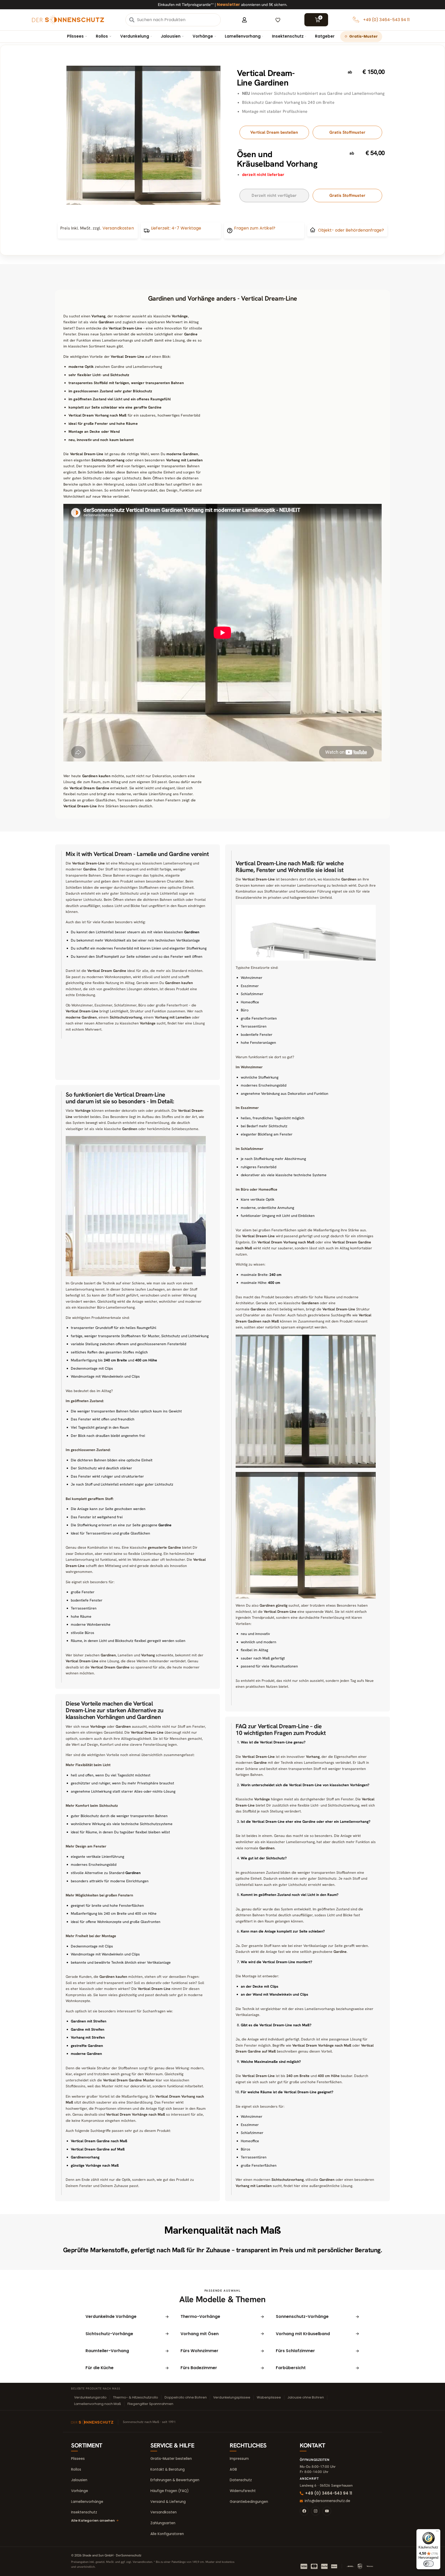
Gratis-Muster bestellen (171, 2459)
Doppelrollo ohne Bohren (186, 2397)
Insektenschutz (288, 36)
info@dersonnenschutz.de (327, 2501)
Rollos (102, 36)
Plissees (75, 36)
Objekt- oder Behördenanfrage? (351, 230)
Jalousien (171, 36)
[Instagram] (315, 2511)
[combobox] (178, 20)
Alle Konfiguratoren (167, 2534)
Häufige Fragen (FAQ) (169, 2491)
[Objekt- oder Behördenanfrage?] (313, 230)
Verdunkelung (135, 36)
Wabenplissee (269, 2397)
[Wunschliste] (278, 20)
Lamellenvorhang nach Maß (98, 2404)
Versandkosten (164, 2512)
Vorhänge (203, 36)
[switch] (429, 2564)
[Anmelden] (244, 20)
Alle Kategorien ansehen (93, 2520)
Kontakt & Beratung (168, 2469)
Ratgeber (325, 36)
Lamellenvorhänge (87, 2502)
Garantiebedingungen (249, 2502)
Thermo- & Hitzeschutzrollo (136, 2397)
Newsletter (228, 5)
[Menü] (437, 2532)
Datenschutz (241, 2480)
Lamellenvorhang (243, 36)
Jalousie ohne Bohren (306, 2397)
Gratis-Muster (363, 36)
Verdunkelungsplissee (232, 2397)
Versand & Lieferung (168, 2502)
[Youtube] (327, 2511)
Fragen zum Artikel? (255, 228)
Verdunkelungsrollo (90, 2397)
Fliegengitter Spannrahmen (150, 2404)
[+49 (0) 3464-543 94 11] (356, 20)
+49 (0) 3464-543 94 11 (386, 20)
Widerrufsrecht (243, 2491)
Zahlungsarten (163, 2523)
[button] (274, 195)
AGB (233, 2469)
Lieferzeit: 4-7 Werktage (176, 228)
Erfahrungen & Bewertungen (175, 2480)
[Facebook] (304, 2511)
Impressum (239, 2459)
